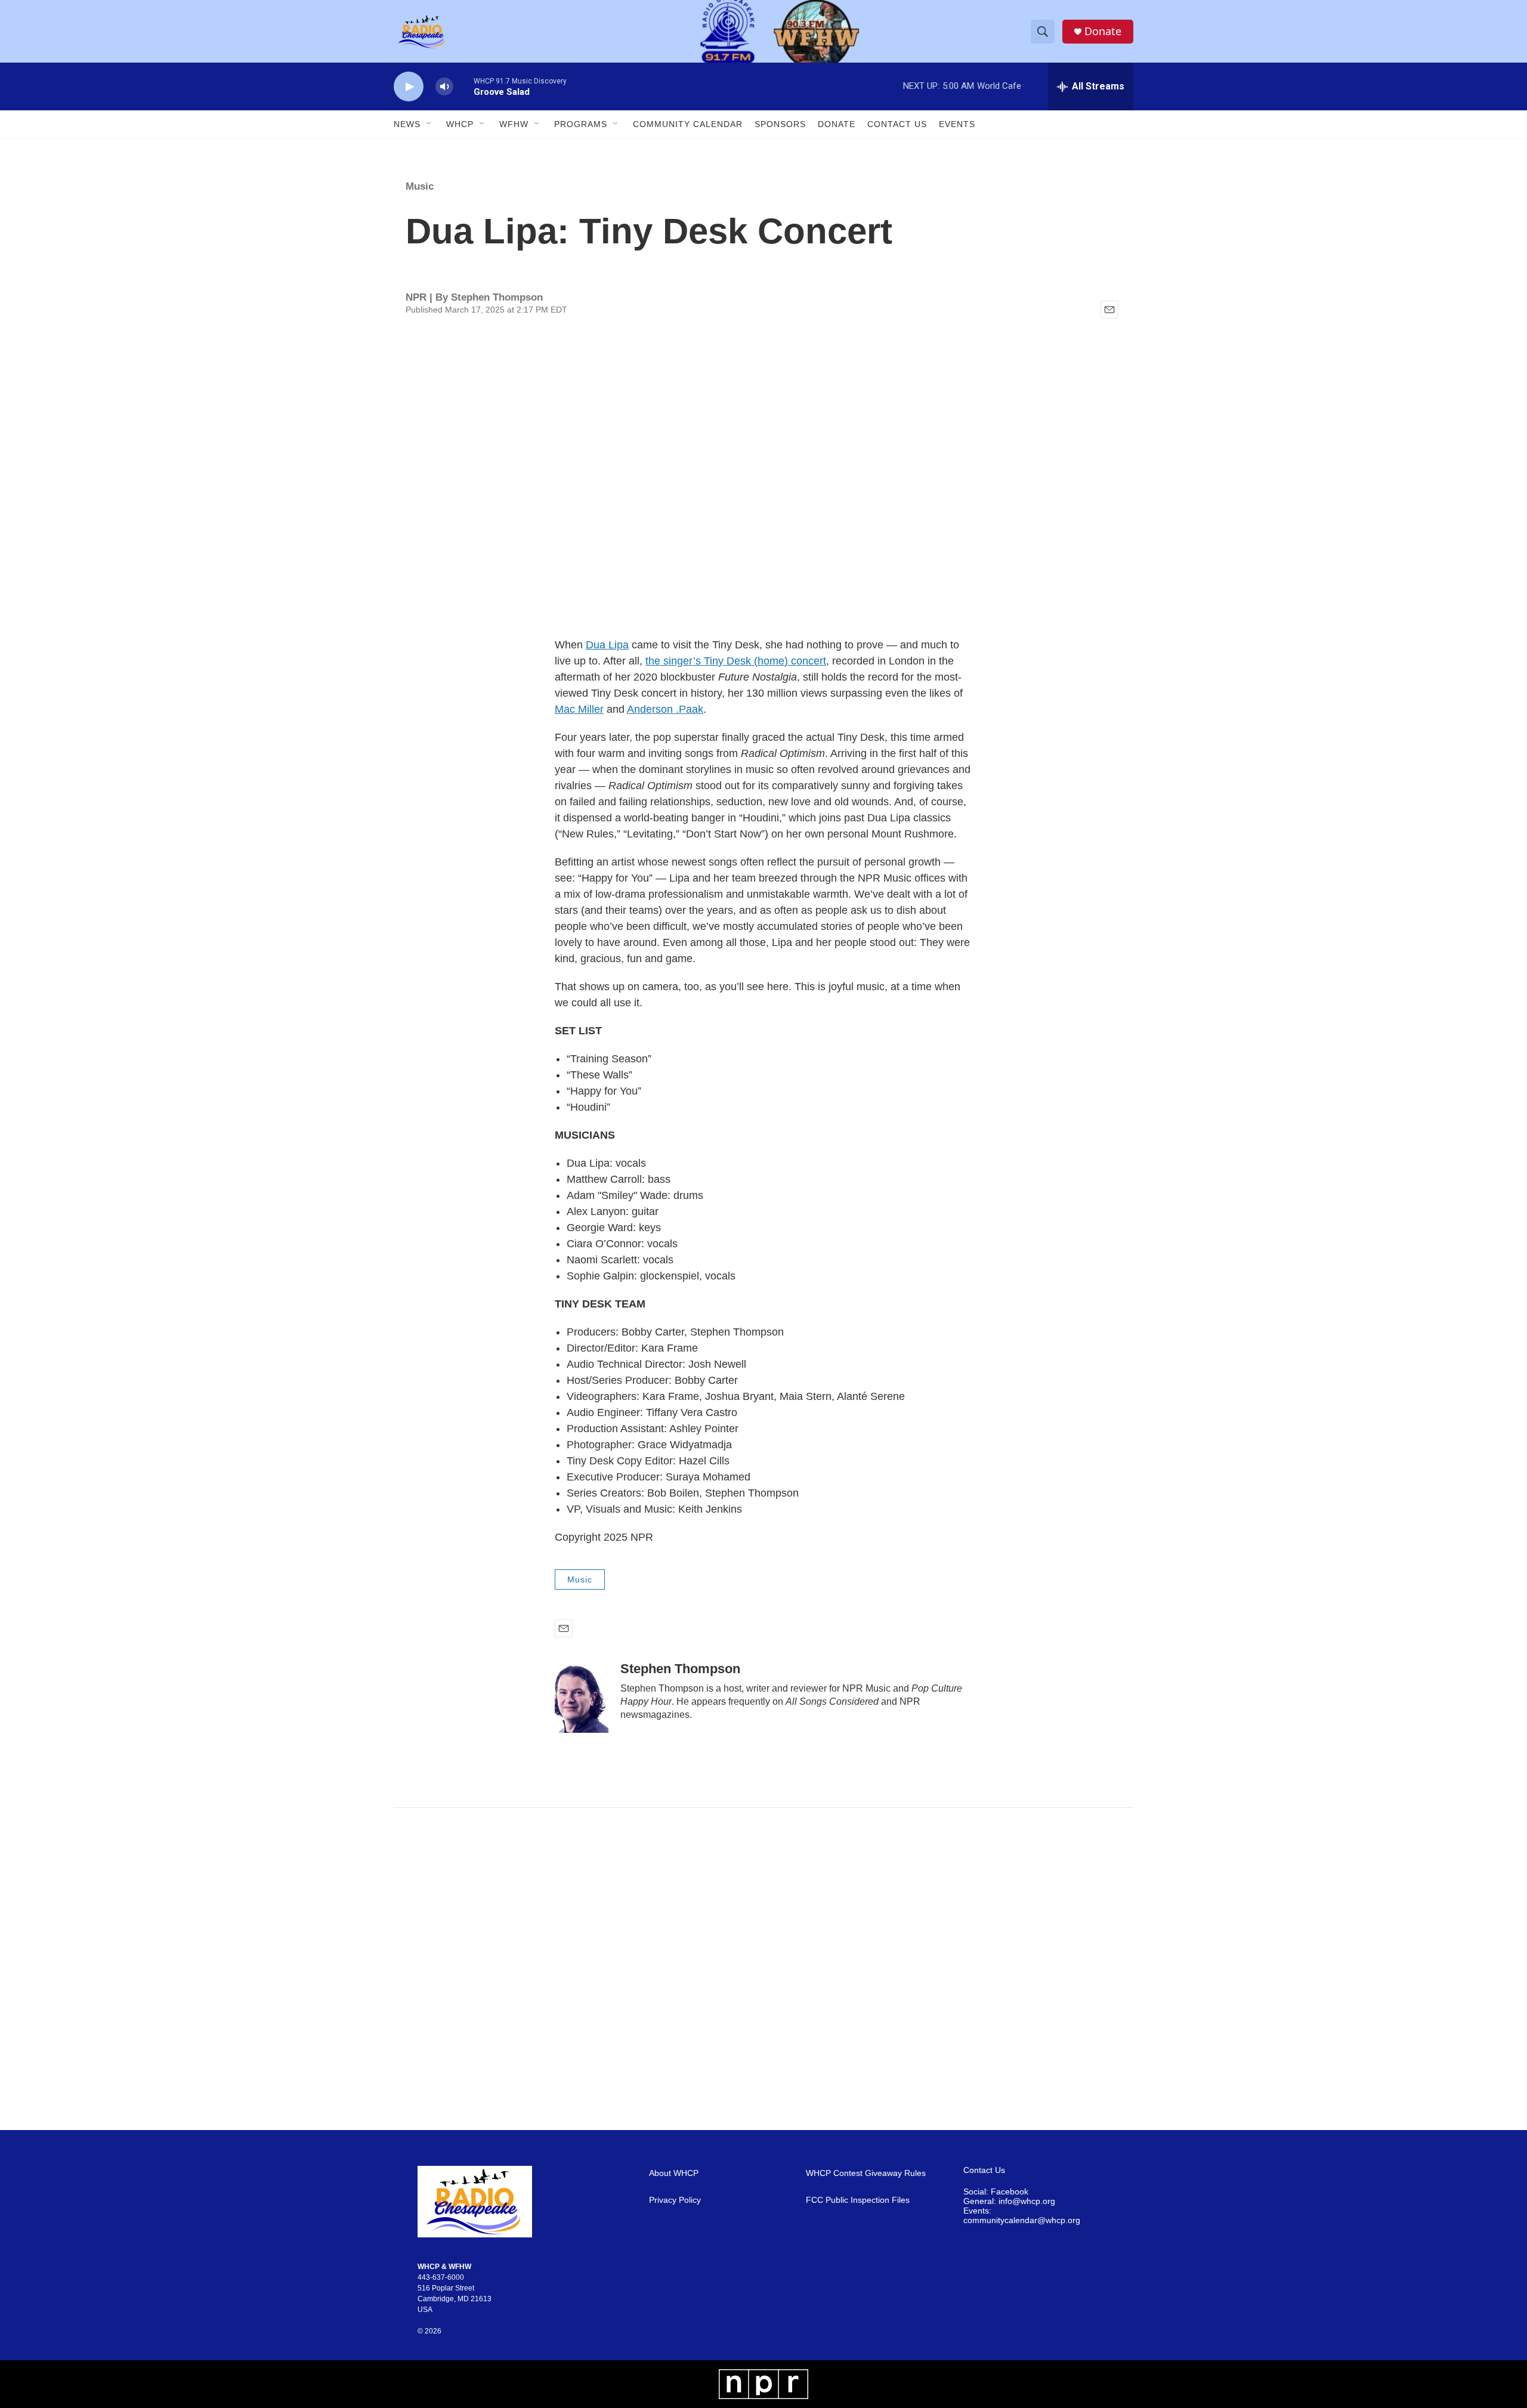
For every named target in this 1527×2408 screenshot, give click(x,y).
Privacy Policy (675, 2200)
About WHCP (674, 2173)
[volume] (444, 87)
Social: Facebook (996, 2192)
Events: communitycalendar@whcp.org (1022, 2216)
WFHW (514, 124)
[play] (409, 87)
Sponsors (780, 124)
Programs (581, 124)
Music (420, 186)
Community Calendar (688, 124)
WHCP (460, 124)
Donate (1103, 31)
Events (957, 124)
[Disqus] (763, 1969)
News (407, 124)
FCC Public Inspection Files (858, 2200)
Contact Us (897, 124)
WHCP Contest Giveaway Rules (866, 2173)
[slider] (463, 86)
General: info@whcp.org (1009, 2201)
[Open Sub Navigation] (429, 124)
